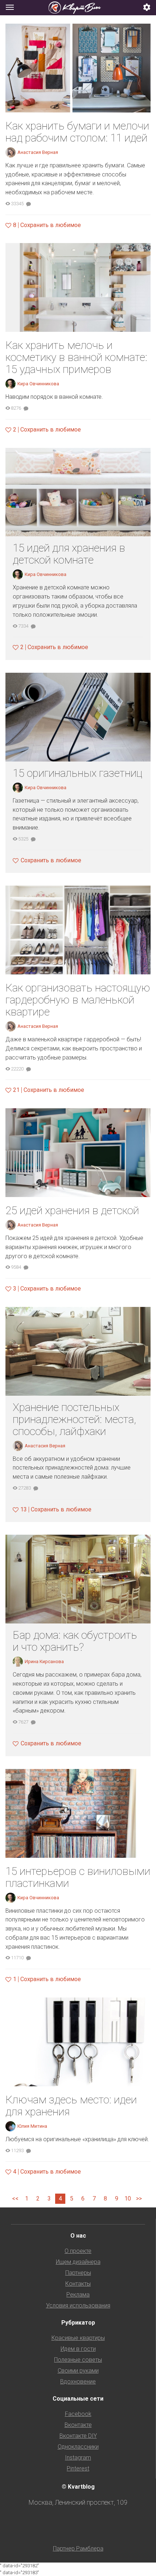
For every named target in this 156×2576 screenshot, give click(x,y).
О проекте (78, 2251)
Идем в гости (78, 2349)
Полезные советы (78, 2360)
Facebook (78, 2414)
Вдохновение (78, 2382)
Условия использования (78, 2305)
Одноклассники (78, 2447)
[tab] (78, 8)
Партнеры (78, 2273)
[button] (147, 8)
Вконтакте (78, 2425)
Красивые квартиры (78, 2338)
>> (139, 2199)
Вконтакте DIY (78, 2436)
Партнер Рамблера (78, 2549)
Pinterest (78, 2468)
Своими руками (78, 2371)
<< (15, 2199)
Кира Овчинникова (38, 384)
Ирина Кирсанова (44, 1661)
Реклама (78, 2295)
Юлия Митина (32, 2126)
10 (128, 2199)
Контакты (78, 2284)
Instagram (78, 2458)
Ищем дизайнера (78, 2262)
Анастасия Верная (38, 152)
